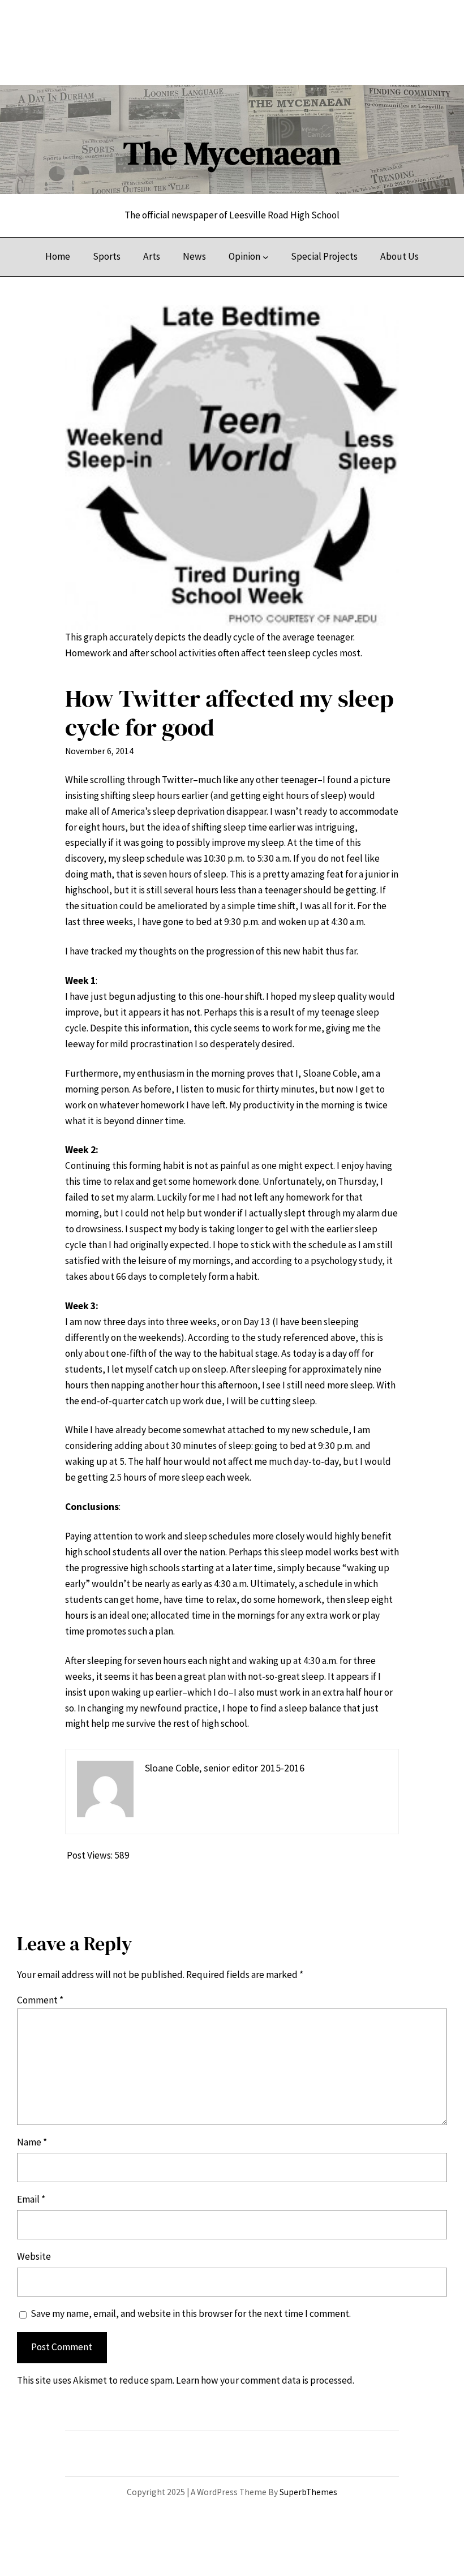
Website (34, 2256)
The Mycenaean (232, 153)
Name (32, 2142)
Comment (40, 2000)
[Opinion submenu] (265, 257)
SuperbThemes (308, 2492)
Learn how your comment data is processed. (265, 2380)
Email (31, 2199)
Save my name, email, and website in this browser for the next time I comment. (191, 2313)
